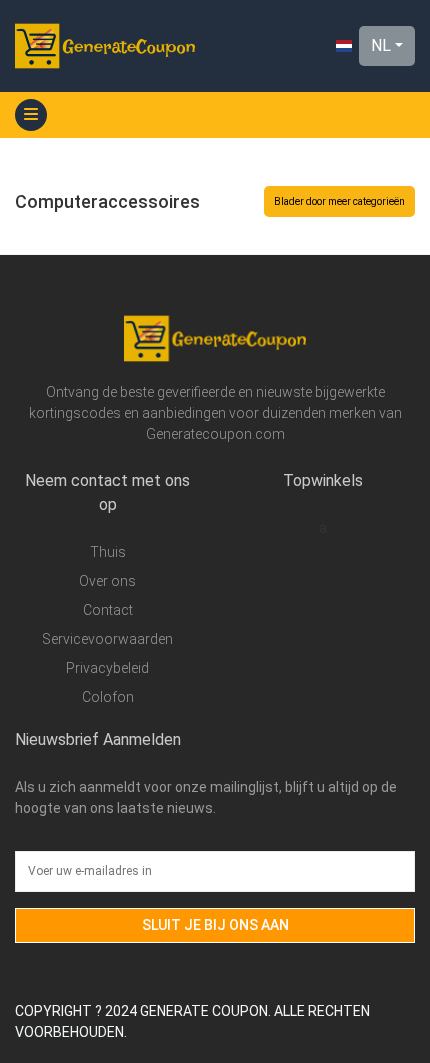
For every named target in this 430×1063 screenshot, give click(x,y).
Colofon (108, 697)
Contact (108, 610)
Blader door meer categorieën (339, 201)
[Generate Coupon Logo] (105, 46)
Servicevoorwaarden (107, 639)
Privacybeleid (107, 668)
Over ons (107, 581)
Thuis (108, 552)
